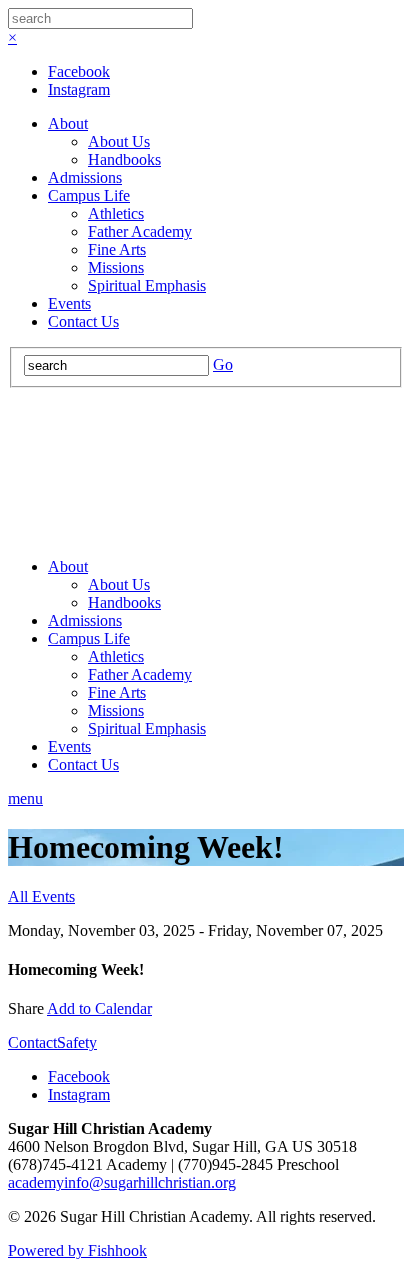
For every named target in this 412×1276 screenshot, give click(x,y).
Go (223, 364)
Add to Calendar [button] (99, 1008)
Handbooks (124, 159)
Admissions (85, 177)
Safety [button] (77, 1042)
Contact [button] (32, 1042)
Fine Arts (117, 249)
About (68, 123)
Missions (116, 267)
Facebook (79, 71)
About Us (119, 141)
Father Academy (140, 231)
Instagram (79, 89)
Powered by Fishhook (77, 1250)
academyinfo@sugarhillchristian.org (122, 1182)
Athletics (116, 213)
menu (25, 798)
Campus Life (89, 195)
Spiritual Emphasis (147, 285)
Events (69, 303)
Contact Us (83, 321)
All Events (41, 896)
